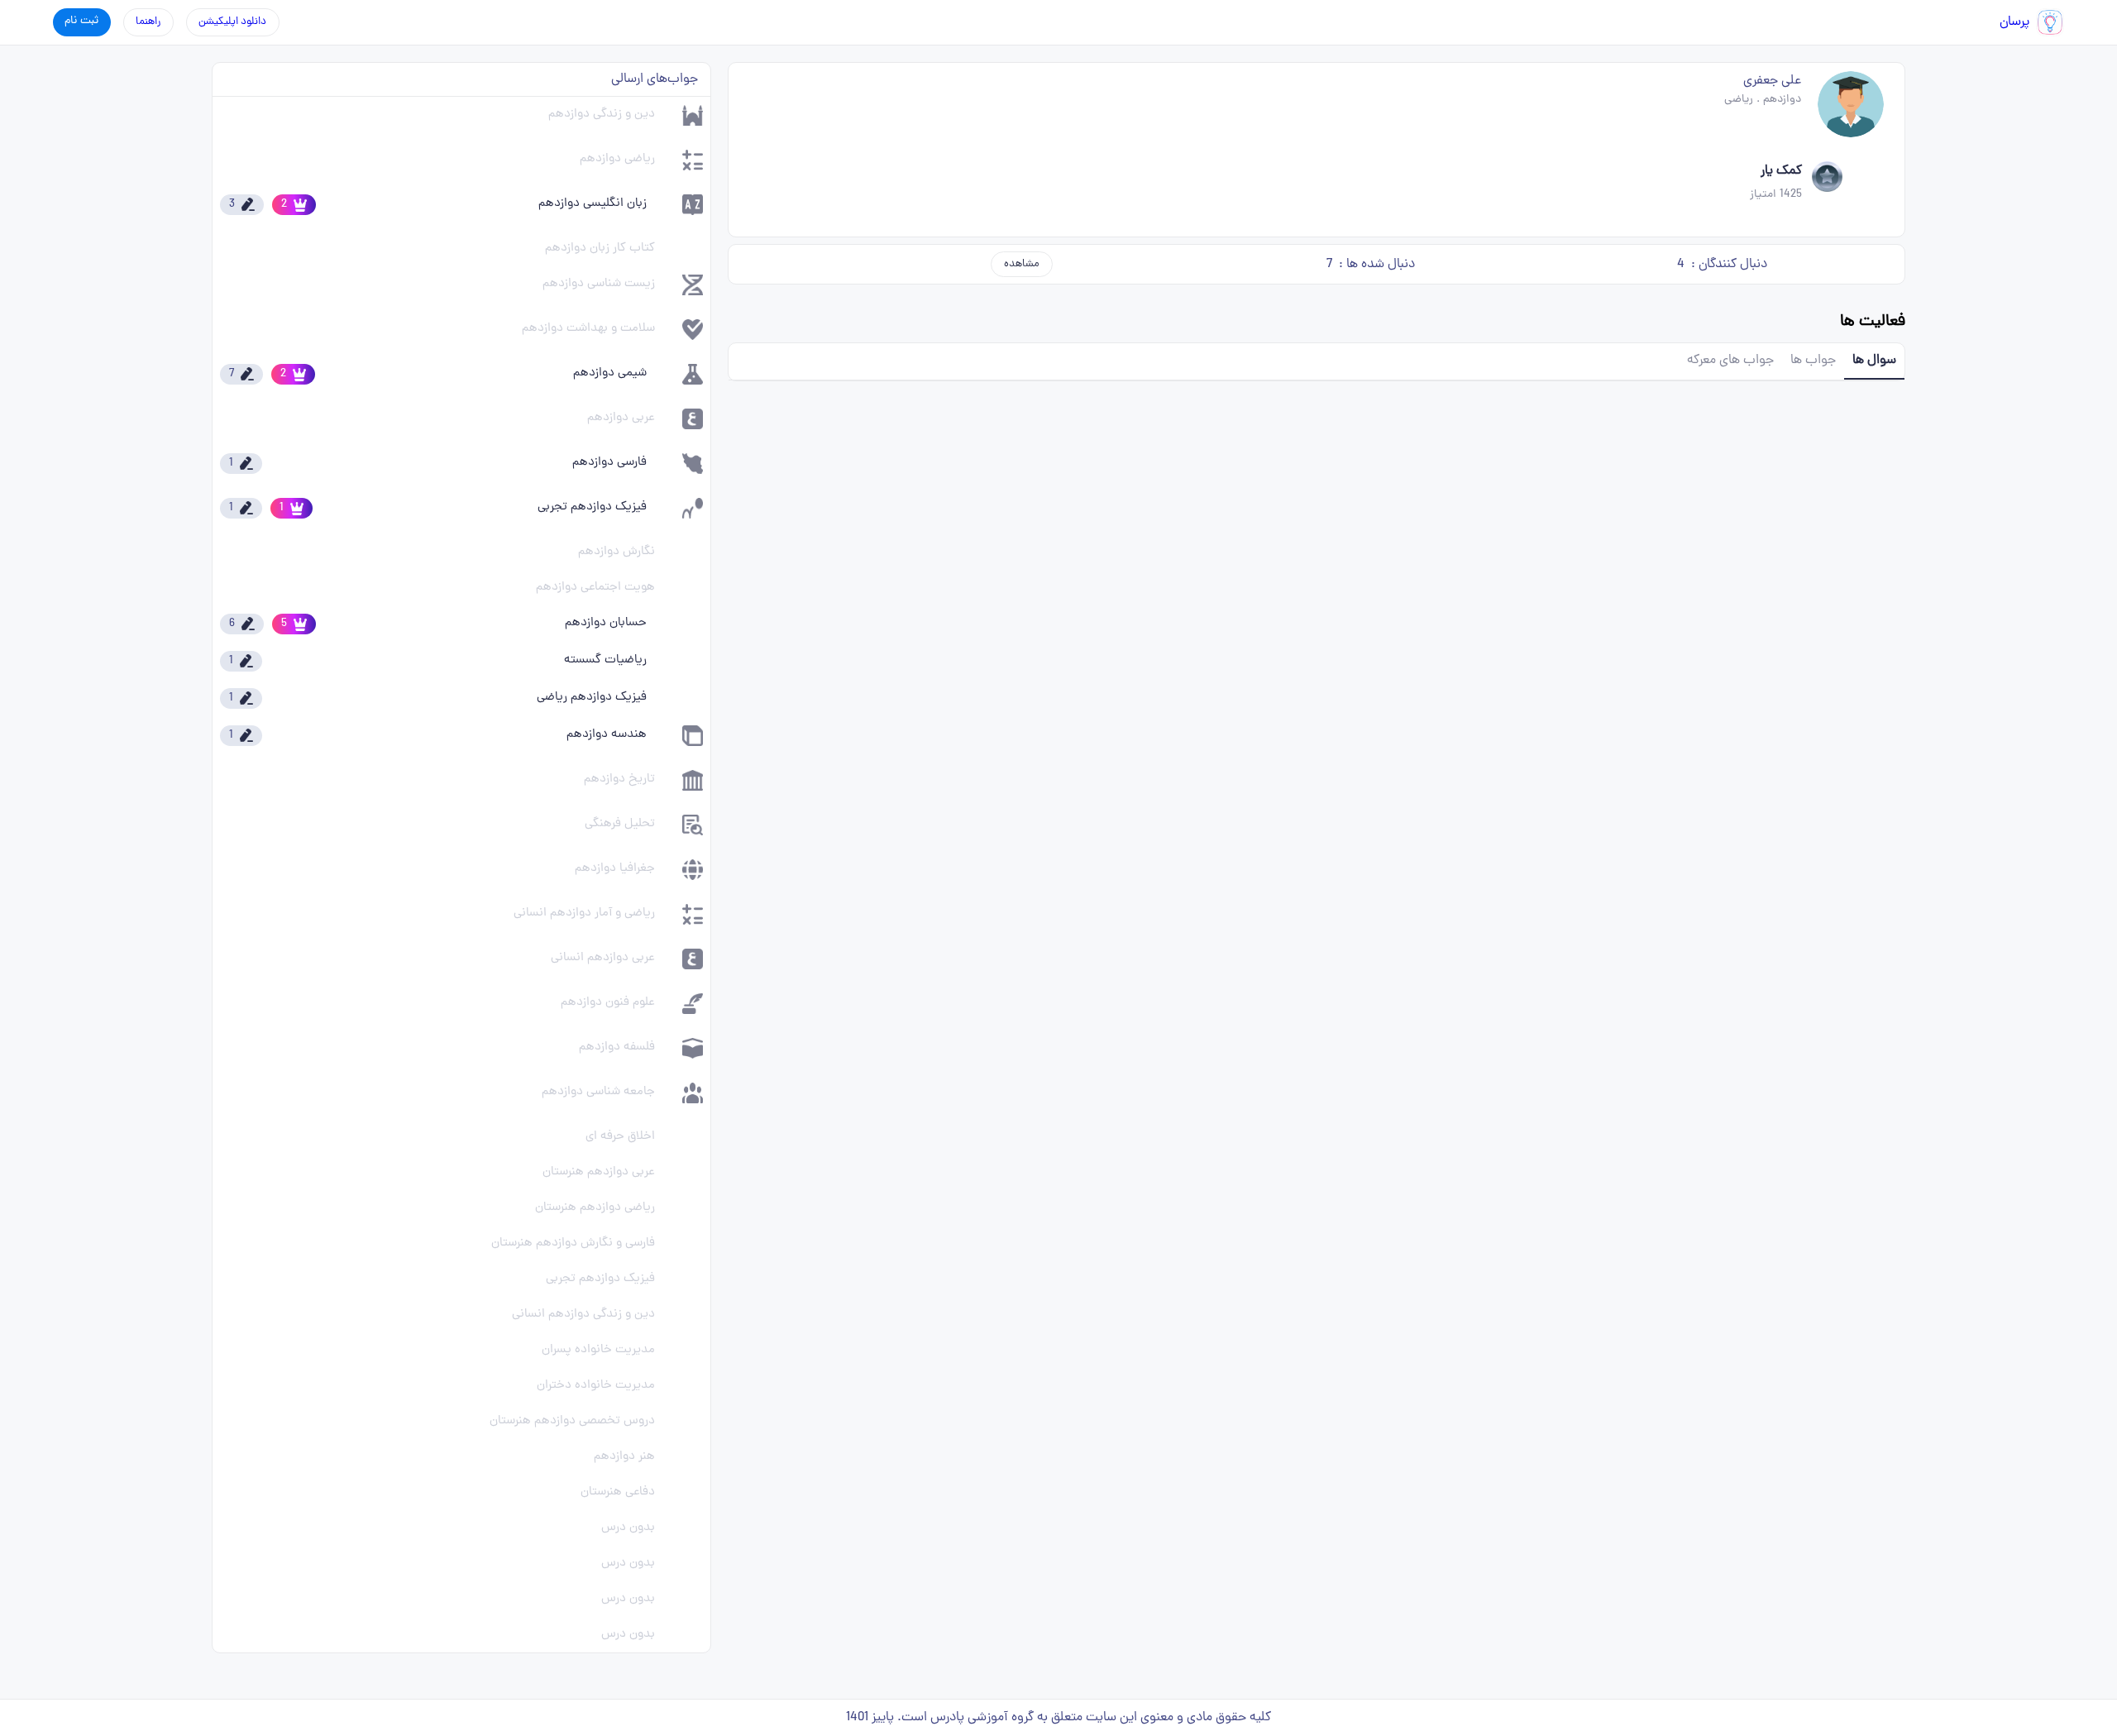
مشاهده (1022, 264)
